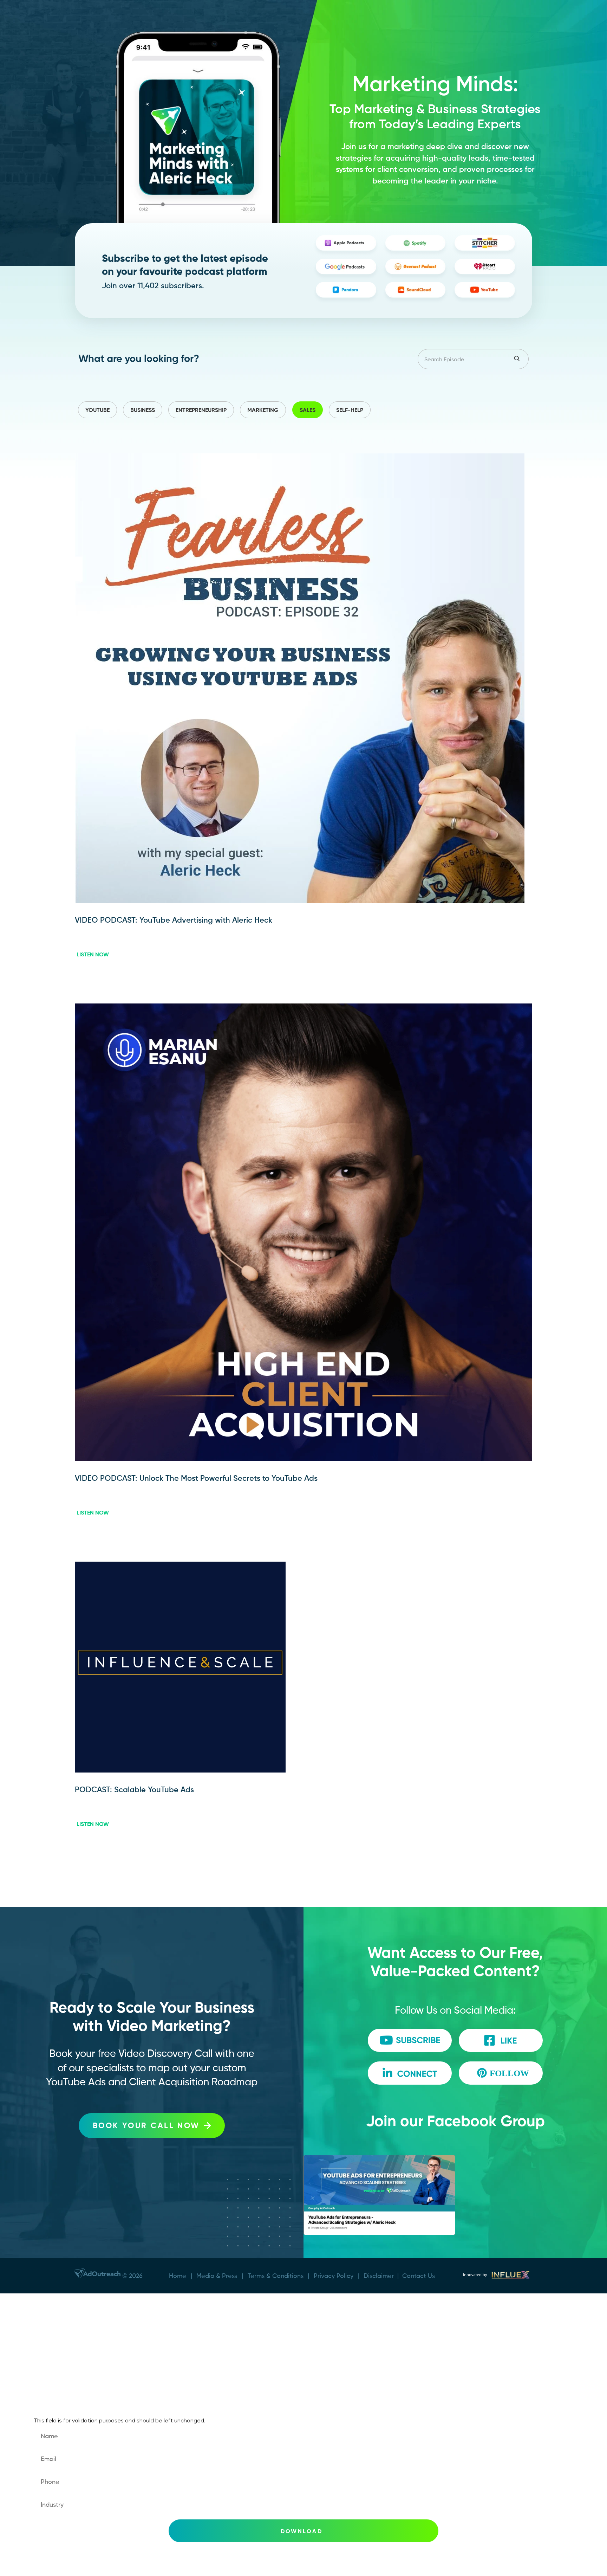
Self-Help (350, 410)
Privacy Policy (334, 2276)
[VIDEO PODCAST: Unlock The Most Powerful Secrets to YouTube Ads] (303, 1459)
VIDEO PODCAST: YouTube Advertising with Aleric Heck (174, 920)
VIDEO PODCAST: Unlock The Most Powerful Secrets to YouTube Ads (196, 1478)
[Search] (518, 359)
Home (178, 2276)
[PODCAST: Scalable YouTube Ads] (180, 1771)
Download (302, 2531)
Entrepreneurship (201, 410)
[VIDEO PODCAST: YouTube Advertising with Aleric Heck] (300, 901)
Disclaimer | (383, 2276)
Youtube (97, 410)
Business (143, 410)
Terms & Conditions (276, 2276)
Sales (308, 410)
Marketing (263, 410)
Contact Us (419, 2276)
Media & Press (217, 2276)
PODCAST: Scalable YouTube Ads (134, 1790)
